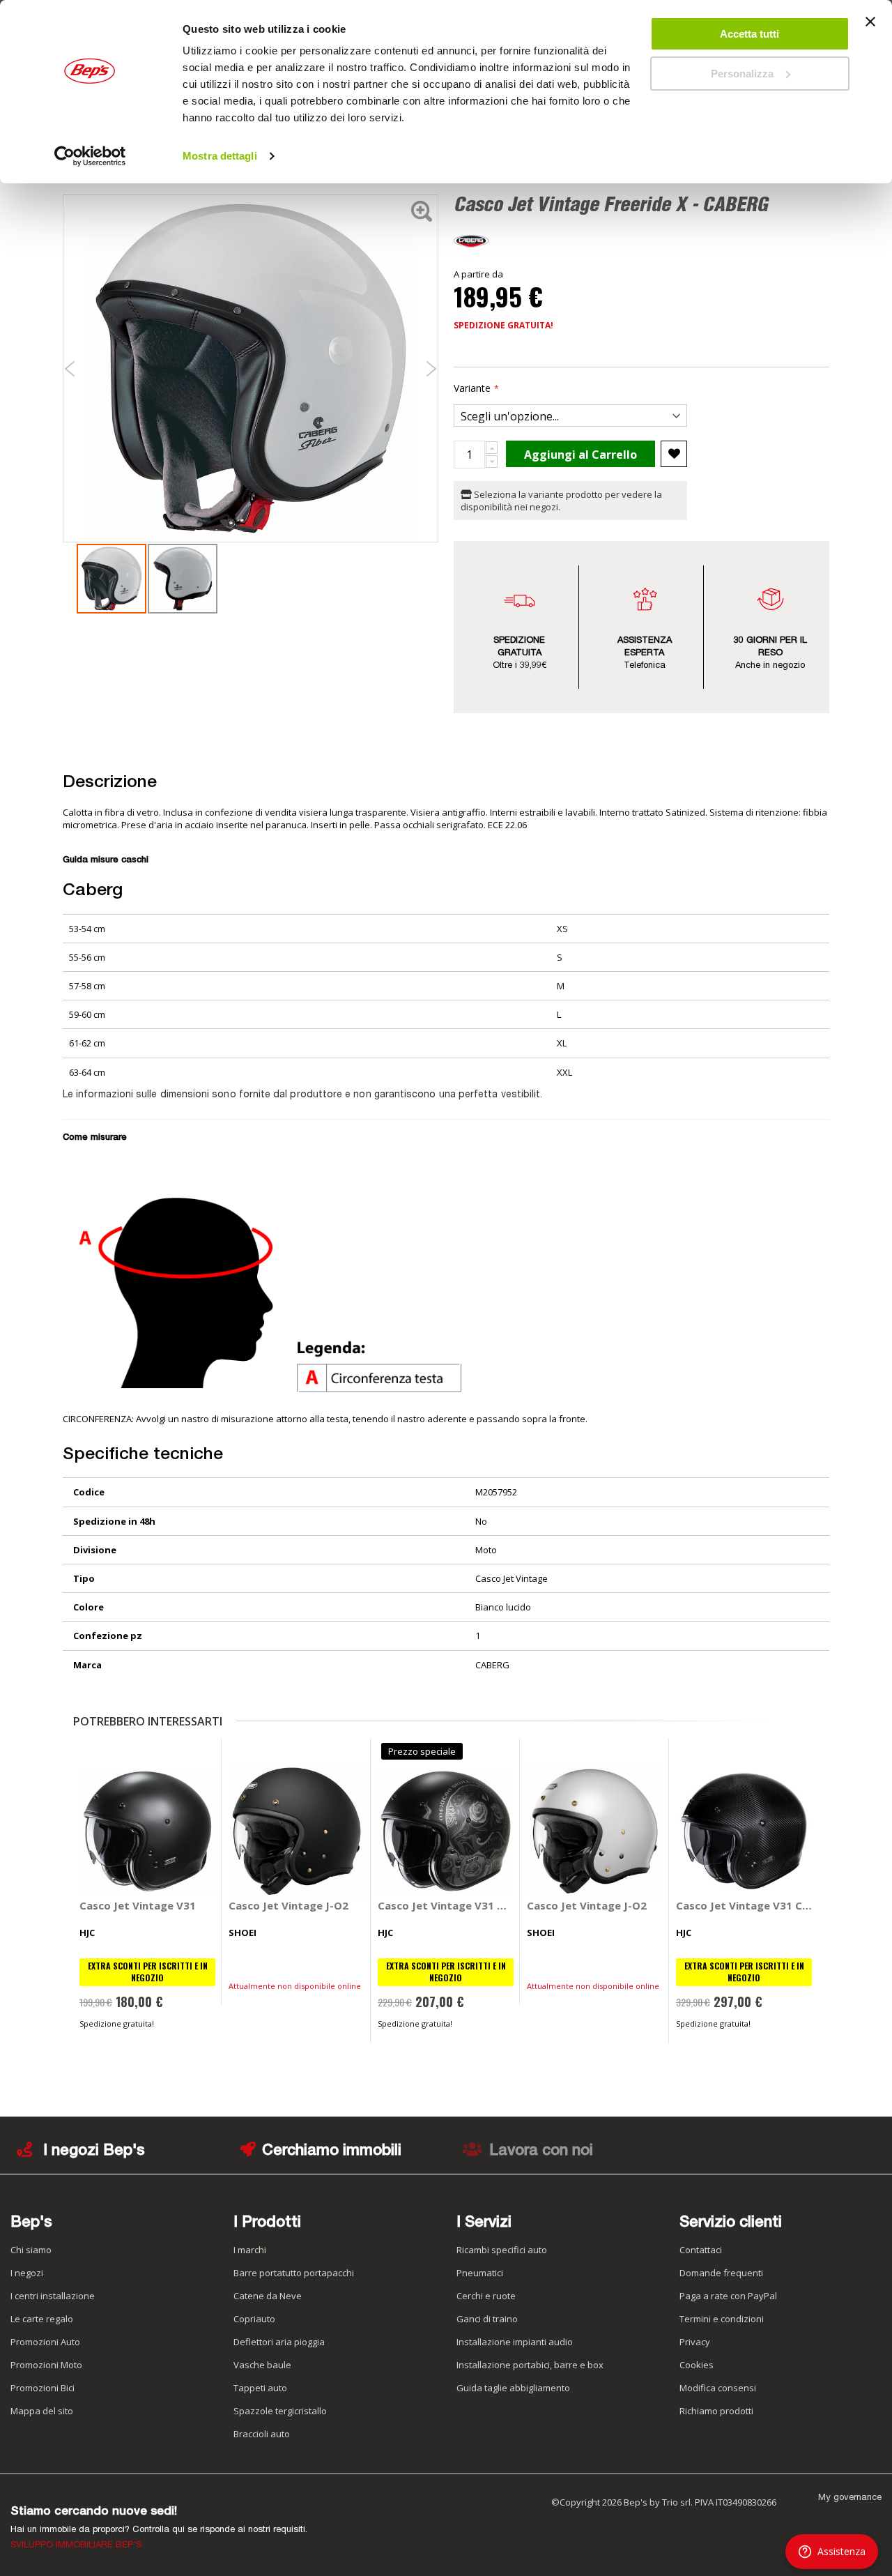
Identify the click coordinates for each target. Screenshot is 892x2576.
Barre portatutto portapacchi (294, 2273)
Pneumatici (480, 2273)
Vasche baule (262, 2365)
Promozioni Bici (43, 2388)
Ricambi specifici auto (502, 2250)
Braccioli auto (262, 2434)
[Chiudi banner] (870, 28)
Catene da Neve (268, 2296)
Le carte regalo (42, 2319)
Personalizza (742, 74)
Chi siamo (31, 2250)
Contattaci (701, 2250)
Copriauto (254, 2319)
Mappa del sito (42, 2411)
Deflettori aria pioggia (279, 2342)
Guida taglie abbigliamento (513, 2388)
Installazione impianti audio (515, 2342)
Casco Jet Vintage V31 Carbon (744, 1905)
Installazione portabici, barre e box (530, 2365)
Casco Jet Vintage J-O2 (289, 1905)
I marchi (250, 2250)
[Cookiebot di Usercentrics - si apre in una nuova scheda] (90, 156)
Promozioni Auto (45, 2342)
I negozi (27, 2273)
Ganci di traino (487, 2319)
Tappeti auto (260, 2388)
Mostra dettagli (220, 156)
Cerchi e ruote (486, 2296)
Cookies (697, 2365)
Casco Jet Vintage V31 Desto (446, 1905)
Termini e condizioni (722, 2319)
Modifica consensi (718, 2388)
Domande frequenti (721, 2273)
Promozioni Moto (46, 2365)
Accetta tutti (749, 34)
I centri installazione (53, 2296)
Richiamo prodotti (716, 2411)
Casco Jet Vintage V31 (138, 1905)
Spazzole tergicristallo (280, 2411)
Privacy (695, 2342)
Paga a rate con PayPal (728, 2296)
